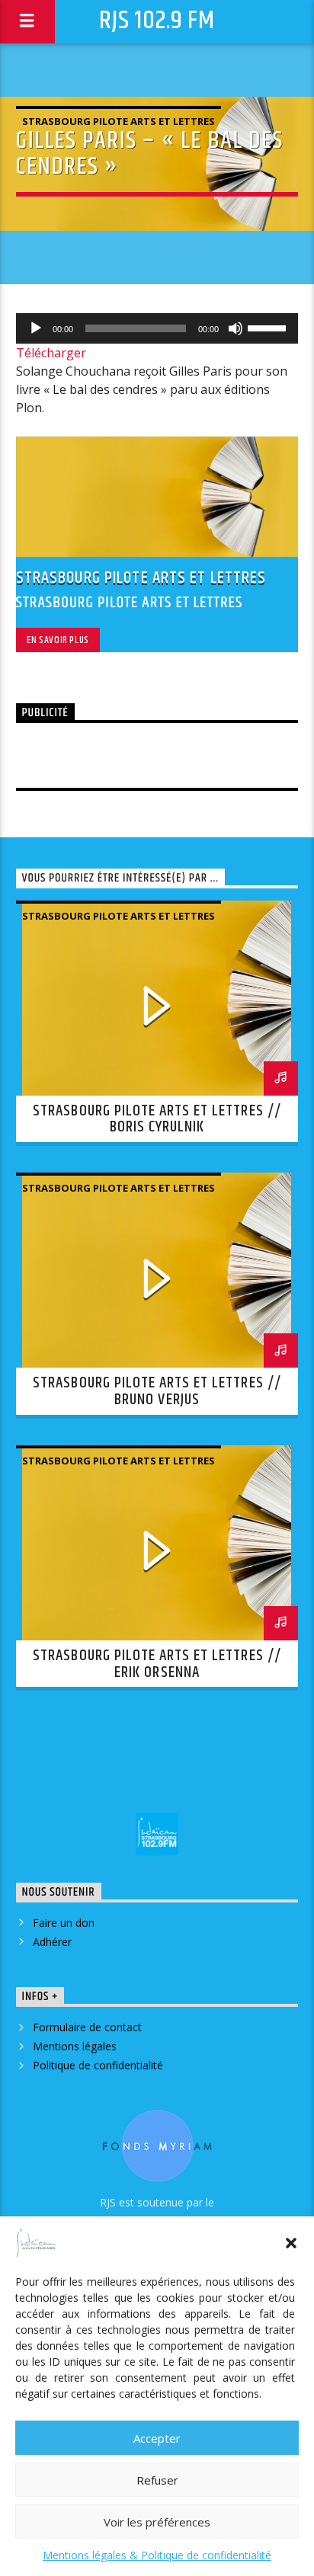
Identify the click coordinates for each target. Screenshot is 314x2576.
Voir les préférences (157, 2522)
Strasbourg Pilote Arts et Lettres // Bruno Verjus (157, 1391)
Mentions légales (75, 2046)
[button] (291, 2243)
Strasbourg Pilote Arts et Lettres (119, 121)
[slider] (269, 327)
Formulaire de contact (87, 2027)
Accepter (157, 2438)
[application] (157, 328)
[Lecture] (36, 328)
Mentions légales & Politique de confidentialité (157, 2555)
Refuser (157, 2480)
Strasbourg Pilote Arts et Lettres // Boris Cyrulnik (157, 1119)
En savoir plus (58, 640)
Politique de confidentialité (98, 2065)
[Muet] (235, 328)
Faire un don (64, 1923)
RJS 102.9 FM (157, 21)
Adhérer (52, 1942)
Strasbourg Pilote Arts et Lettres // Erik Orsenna (157, 1664)
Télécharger (51, 353)
